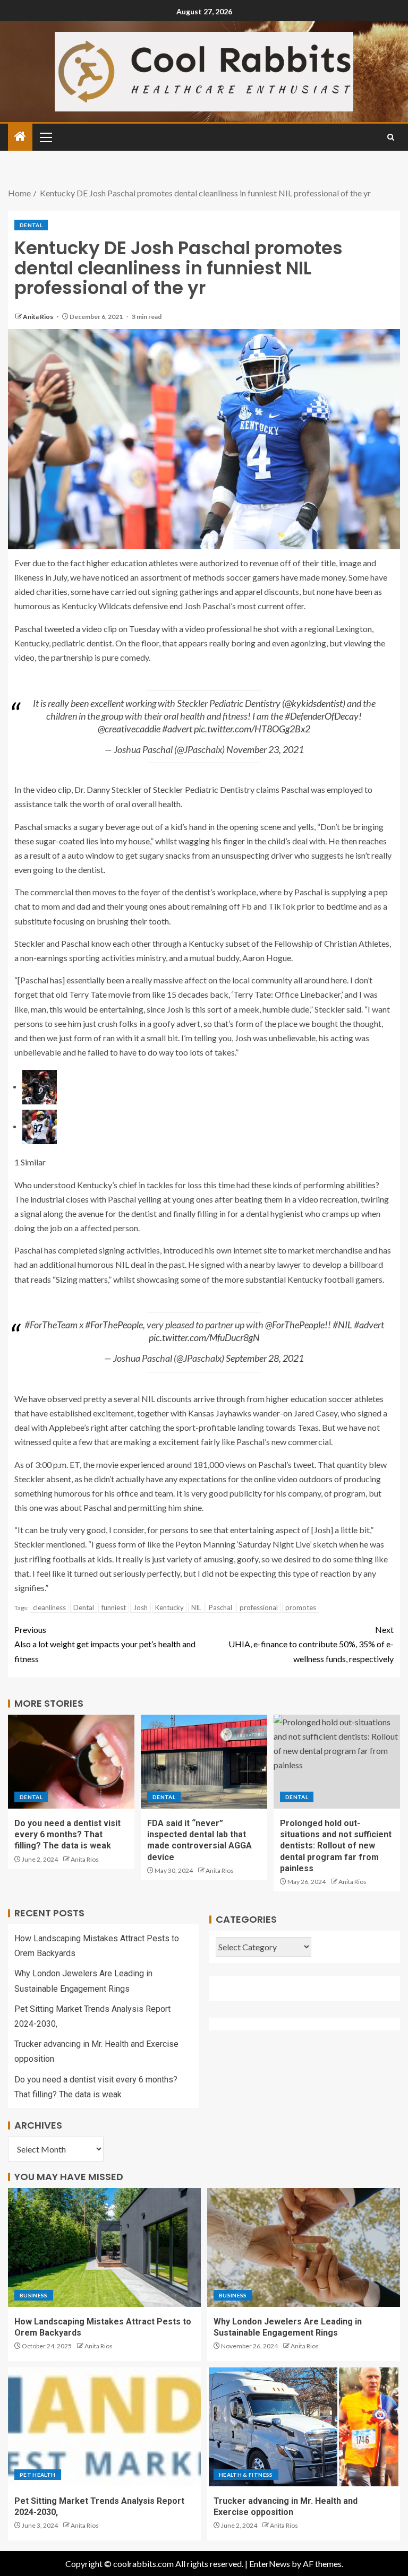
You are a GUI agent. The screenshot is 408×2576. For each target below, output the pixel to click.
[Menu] (45, 137)
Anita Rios (39, 317)
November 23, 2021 (265, 749)
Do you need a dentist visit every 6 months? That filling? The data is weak (67, 1835)
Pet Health (38, 2475)
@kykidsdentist (314, 703)
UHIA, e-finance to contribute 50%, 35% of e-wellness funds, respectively (311, 1644)
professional (259, 1607)
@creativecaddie (129, 729)
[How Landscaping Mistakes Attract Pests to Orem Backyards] (104, 2247)
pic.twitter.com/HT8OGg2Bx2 (252, 729)
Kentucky (169, 1607)
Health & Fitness (246, 2475)
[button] (45, 137)
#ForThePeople (114, 1325)
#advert (177, 729)
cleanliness (49, 1607)
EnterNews (270, 2564)
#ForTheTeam (51, 1325)
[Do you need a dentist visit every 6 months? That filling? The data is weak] (71, 1762)
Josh (141, 1607)
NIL (196, 1607)
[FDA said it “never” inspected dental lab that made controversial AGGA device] (204, 1762)
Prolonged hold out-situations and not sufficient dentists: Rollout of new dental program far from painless (336, 1846)
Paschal (220, 1607)
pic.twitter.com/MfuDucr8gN (204, 1337)
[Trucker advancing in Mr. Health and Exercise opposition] (304, 2427)
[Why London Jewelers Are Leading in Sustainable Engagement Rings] (304, 2247)
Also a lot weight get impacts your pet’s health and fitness (105, 1644)
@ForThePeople (295, 1325)
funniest (114, 1607)
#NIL (342, 1325)
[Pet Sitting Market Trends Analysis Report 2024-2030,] (104, 2427)
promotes (301, 1607)
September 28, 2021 (265, 1358)
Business (34, 2295)
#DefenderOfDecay (322, 716)
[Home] (20, 137)
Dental (31, 225)
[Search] (391, 137)
